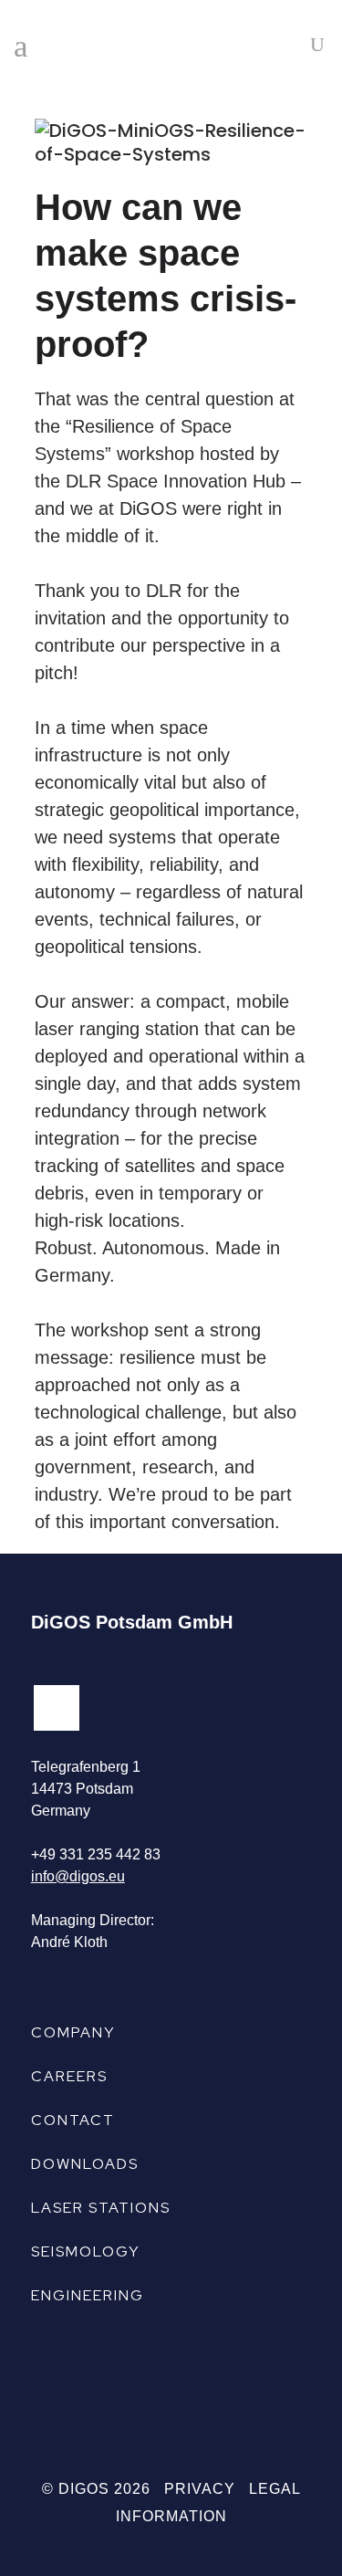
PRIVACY (200, 2489)
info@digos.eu (78, 1876)
